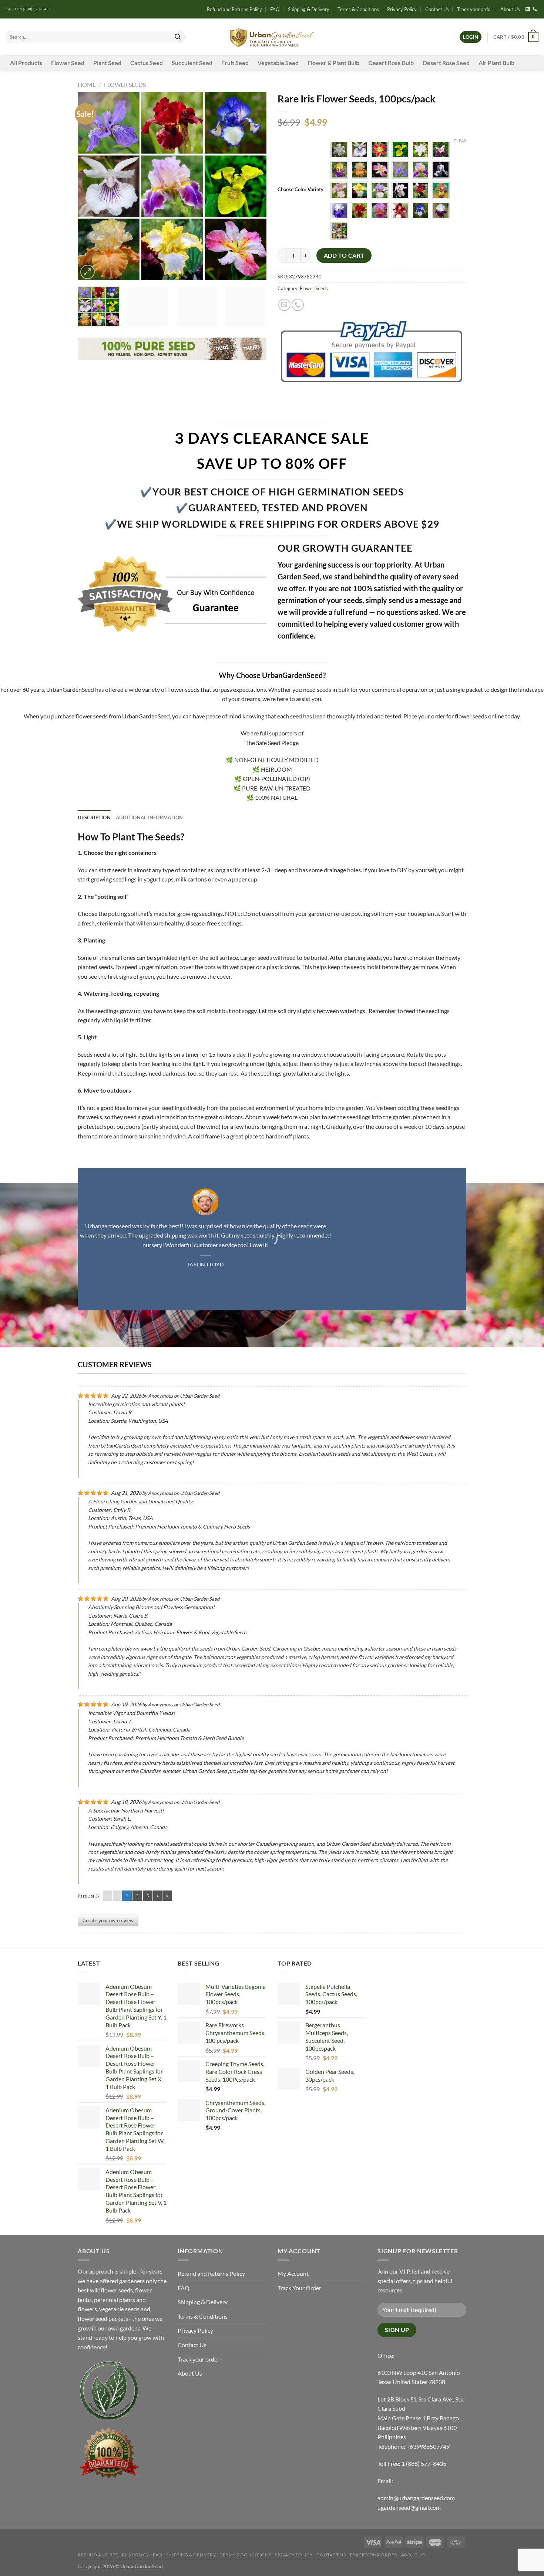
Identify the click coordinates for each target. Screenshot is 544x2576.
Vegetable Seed (278, 63)
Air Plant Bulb (496, 63)
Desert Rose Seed (446, 63)
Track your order (475, 9)
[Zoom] (88, 272)
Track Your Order (299, 2288)
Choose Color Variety (300, 190)
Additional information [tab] (150, 818)
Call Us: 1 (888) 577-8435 (28, 9)
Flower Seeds (125, 84)
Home (87, 84)
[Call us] (535, 9)
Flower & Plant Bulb (333, 63)
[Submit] (178, 37)
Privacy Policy (402, 9)
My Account (293, 2273)
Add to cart (344, 255)
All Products (26, 63)
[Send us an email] (528, 9)
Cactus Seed (147, 63)
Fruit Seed (235, 63)
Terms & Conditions (358, 9)
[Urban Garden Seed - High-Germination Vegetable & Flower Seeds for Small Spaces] (272, 37)
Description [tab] (94, 818)
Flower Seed (68, 63)
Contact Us (437, 9)
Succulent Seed (192, 63)
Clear (460, 141)
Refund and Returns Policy (234, 9)
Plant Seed (107, 63)
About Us (510, 9)
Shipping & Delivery (309, 9)
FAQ (275, 9)
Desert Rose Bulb (391, 63)
